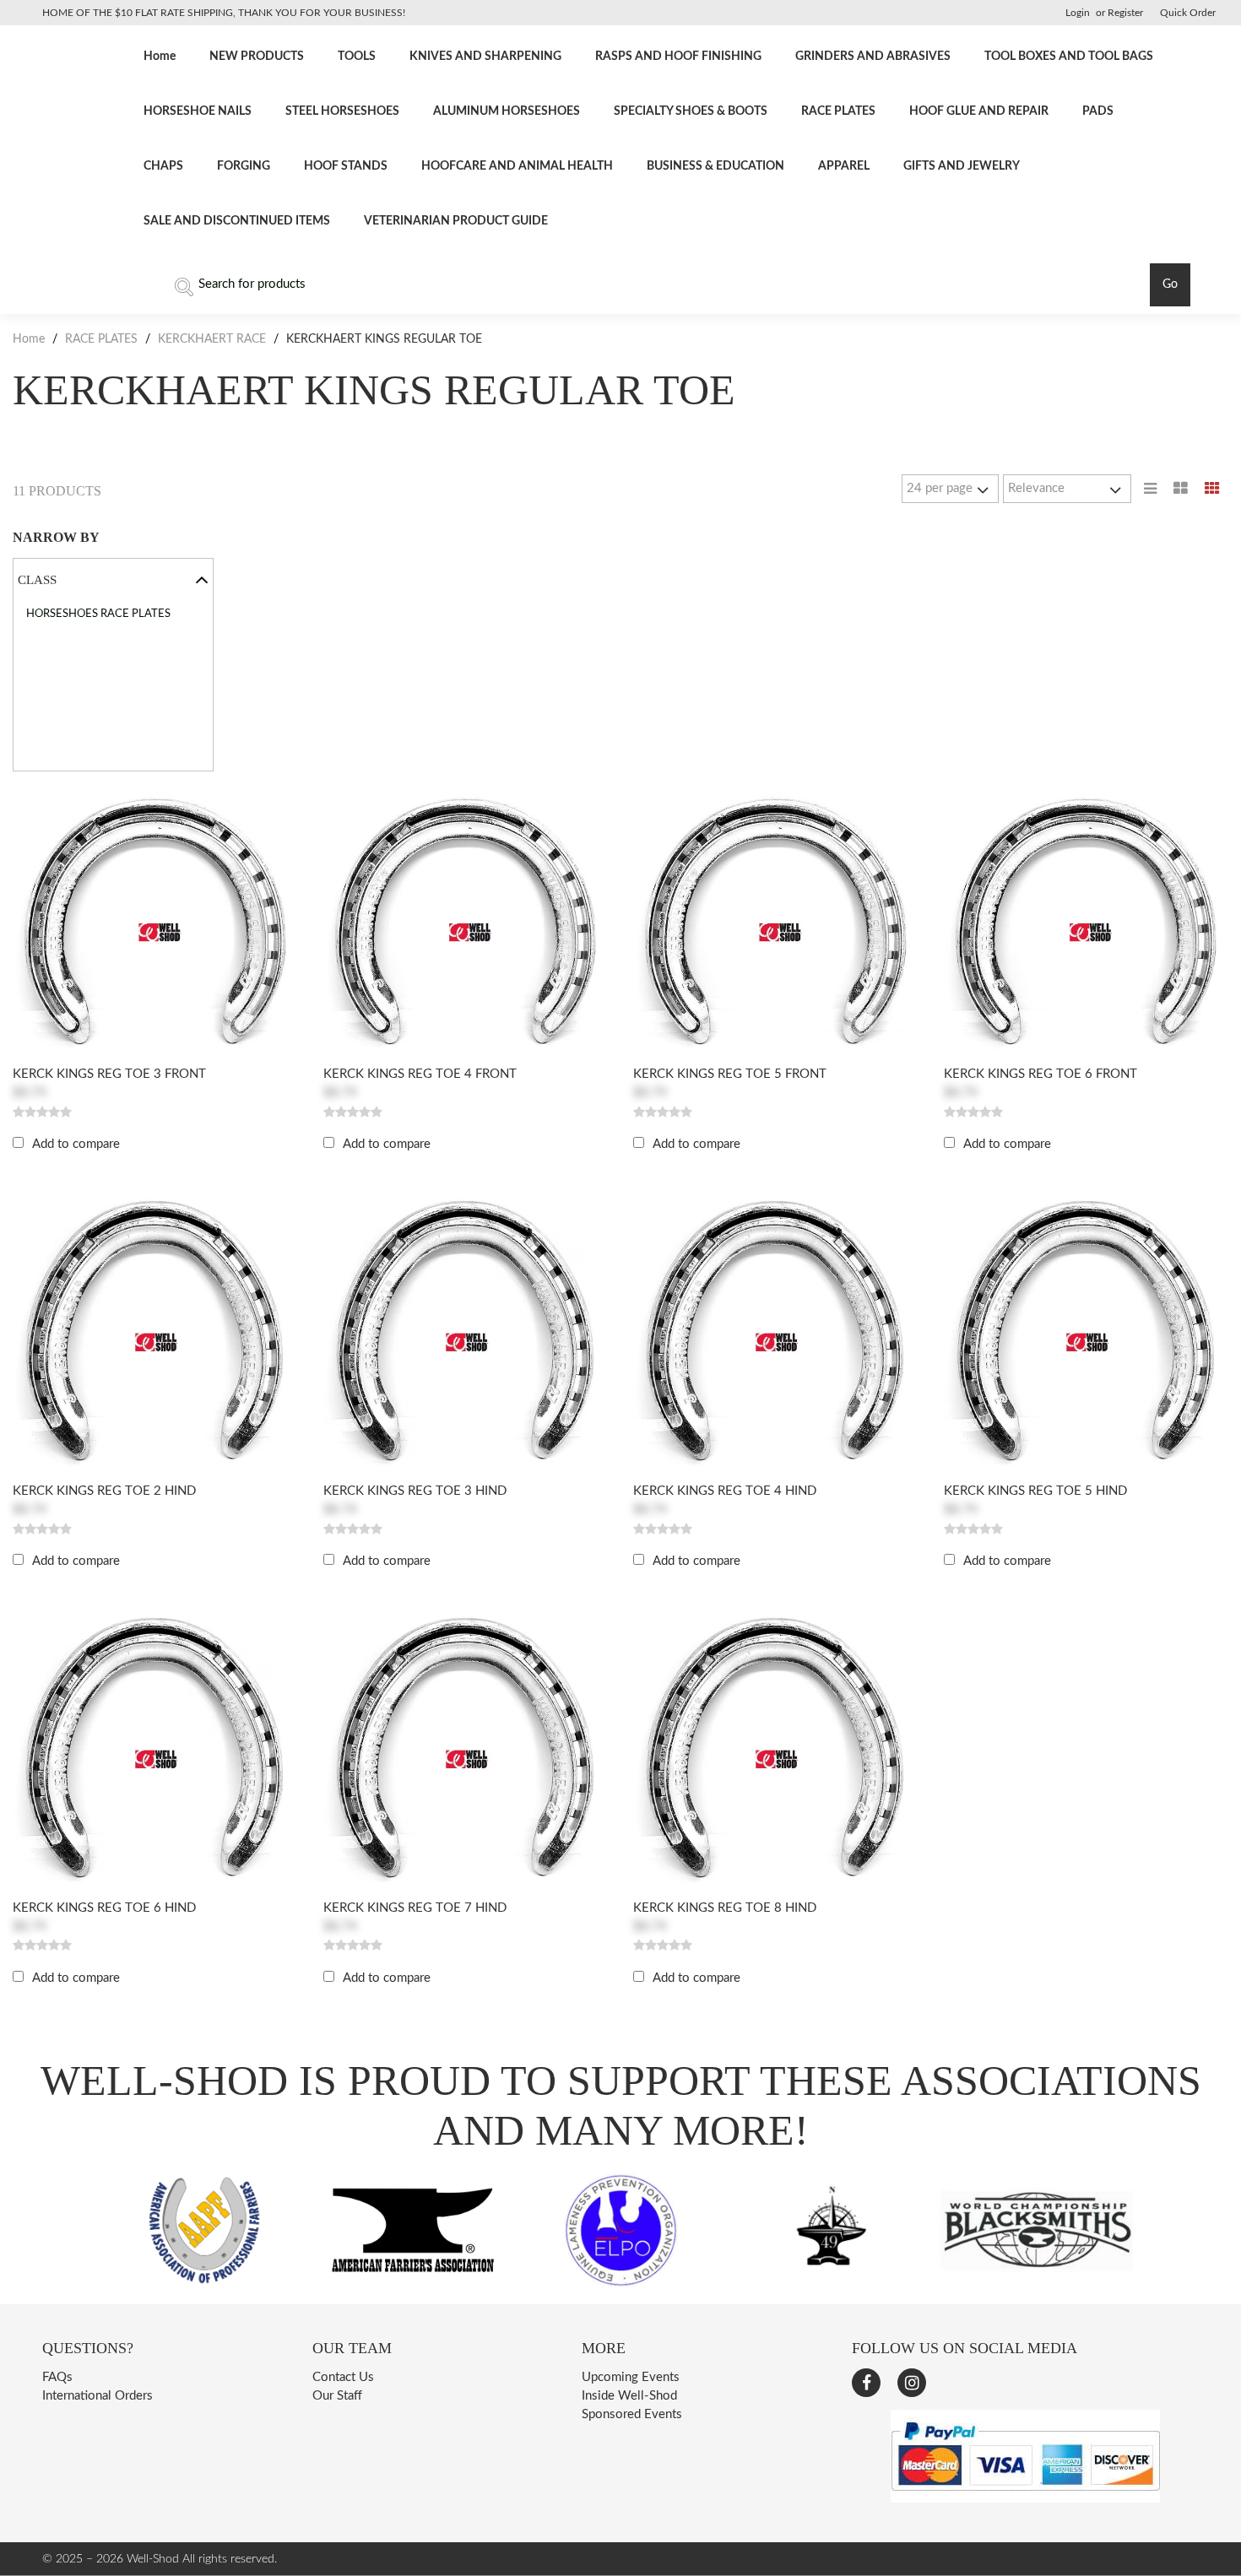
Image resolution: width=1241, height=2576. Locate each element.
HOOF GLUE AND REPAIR (979, 111)
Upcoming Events (631, 2377)
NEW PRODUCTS (257, 57)
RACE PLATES (838, 111)
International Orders (98, 2396)
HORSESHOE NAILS (198, 111)
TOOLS (357, 57)
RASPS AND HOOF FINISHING (678, 57)
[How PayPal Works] (1025, 2499)
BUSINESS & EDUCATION (715, 166)
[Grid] (1212, 489)
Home (160, 57)
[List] (1150, 489)
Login (1078, 13)
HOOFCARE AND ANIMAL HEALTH (517, 166)
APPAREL (844, 166)
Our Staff (337, 2396)
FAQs (57, 2377)
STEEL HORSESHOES (342, 111)
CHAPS (163, 166)
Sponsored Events (632, 2414)
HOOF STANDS (346, 166)
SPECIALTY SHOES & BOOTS (691, 111)
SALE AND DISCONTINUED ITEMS (237, 221)
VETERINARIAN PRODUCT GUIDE (456, 221)
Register (1125, 13)
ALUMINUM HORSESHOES (507, 111)
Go (1170, 284)
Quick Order (1188, 13)
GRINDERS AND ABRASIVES (873, 57)
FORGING (244, 166)
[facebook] (866, 2383)
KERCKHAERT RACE (212, 339)
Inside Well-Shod (629, 2396)
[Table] (1181, 489)
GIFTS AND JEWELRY (962, 166)
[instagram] (912, 2383)
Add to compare (76, 1144)
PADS (1098, 111)
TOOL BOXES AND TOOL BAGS (1069, 57)
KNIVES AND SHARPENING (485, 57)
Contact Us (343, 2377)
